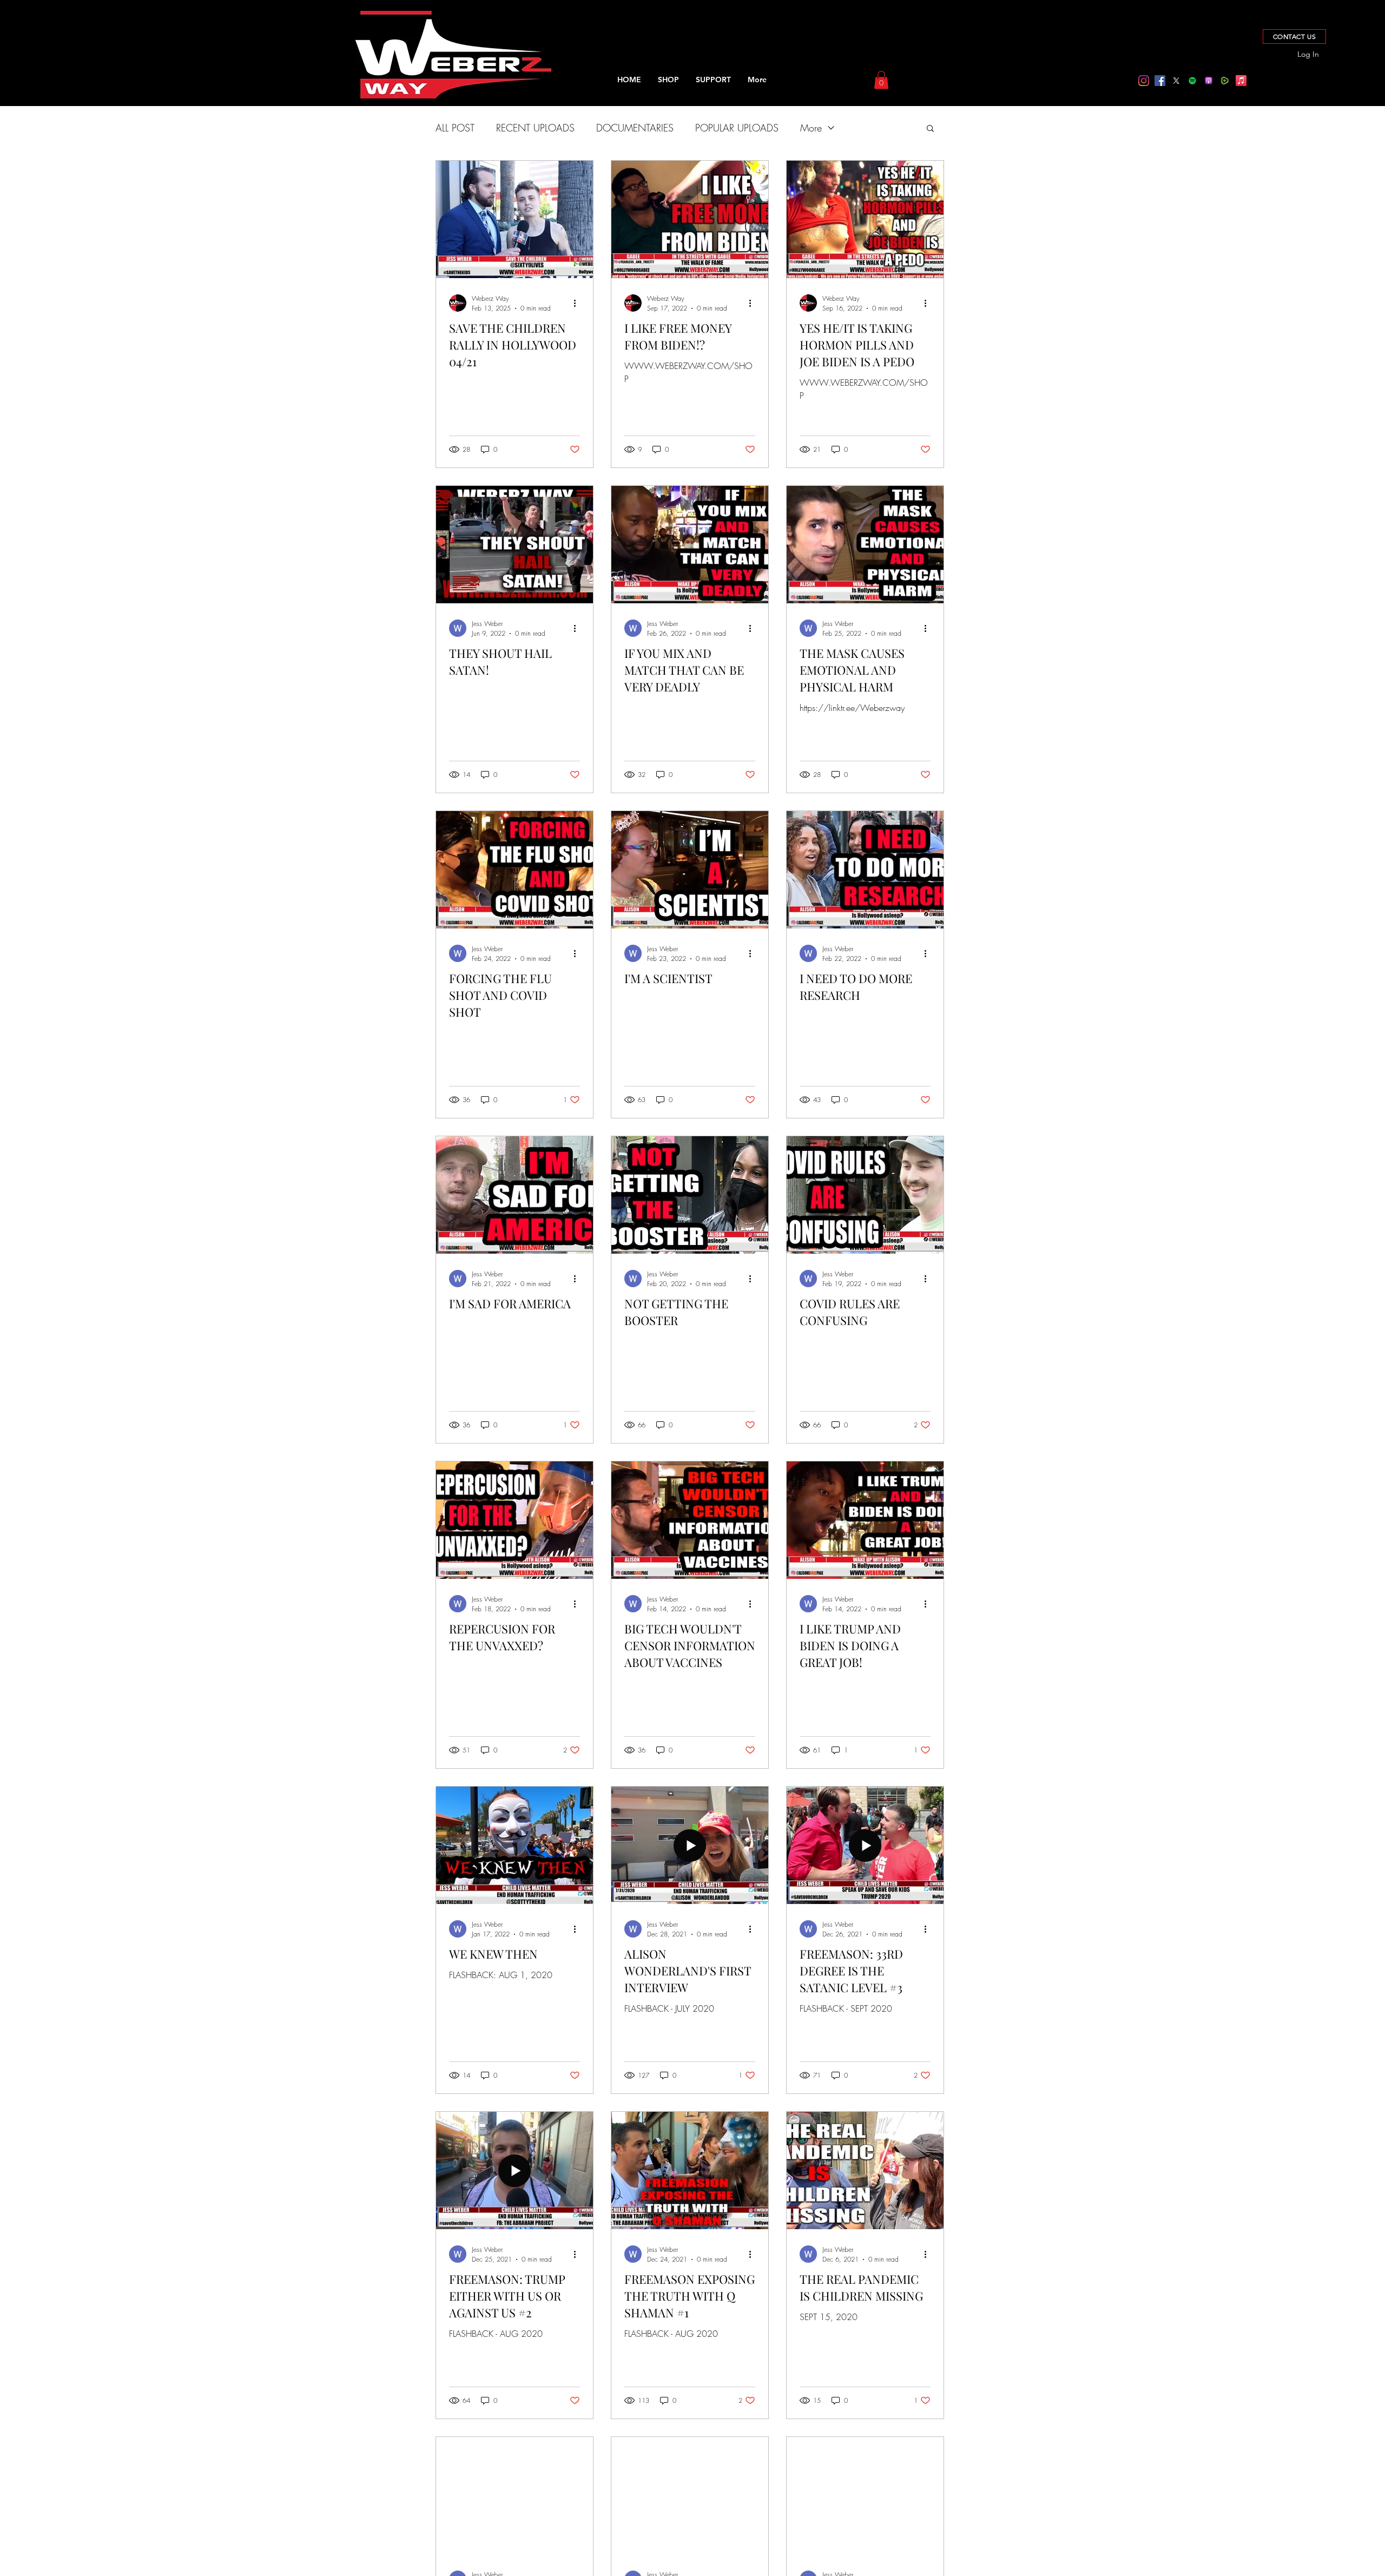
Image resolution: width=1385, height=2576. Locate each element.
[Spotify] (1192, 81)
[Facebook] (1160, 81)
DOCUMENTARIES (635, 128)
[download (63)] (1225, 81)
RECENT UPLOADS (535, 128)
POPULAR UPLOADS (737, 128)
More (811, 128)
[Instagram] (1144, 81)
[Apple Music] (1241, 81)
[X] (1176, 81)
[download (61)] (1209, 81)
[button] (881, 80)
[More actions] (578, 303)
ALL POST (455, 128)
